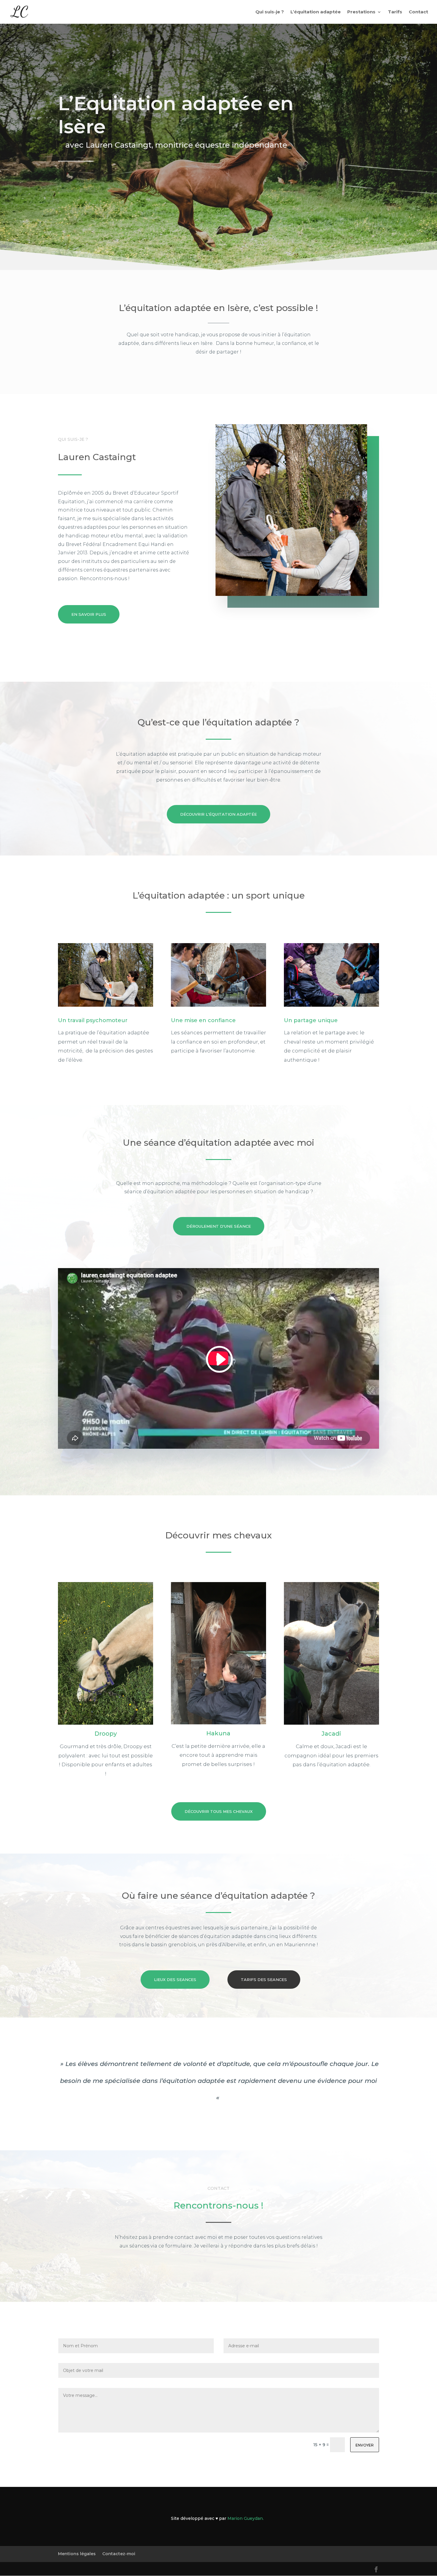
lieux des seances (175, 1980)
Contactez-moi (119, 2554)
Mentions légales (77, 2554)
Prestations (361, 12)
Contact (418, 12)
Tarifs (395, 12)
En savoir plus (89, 614)
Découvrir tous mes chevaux (219, 1811)
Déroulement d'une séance (219, 1226)
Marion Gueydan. (246, 2518)
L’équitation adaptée (316, 12)
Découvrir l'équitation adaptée (218, 814)
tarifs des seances (264, 1980)
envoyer (365, 2445)
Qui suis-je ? (270, 12)
